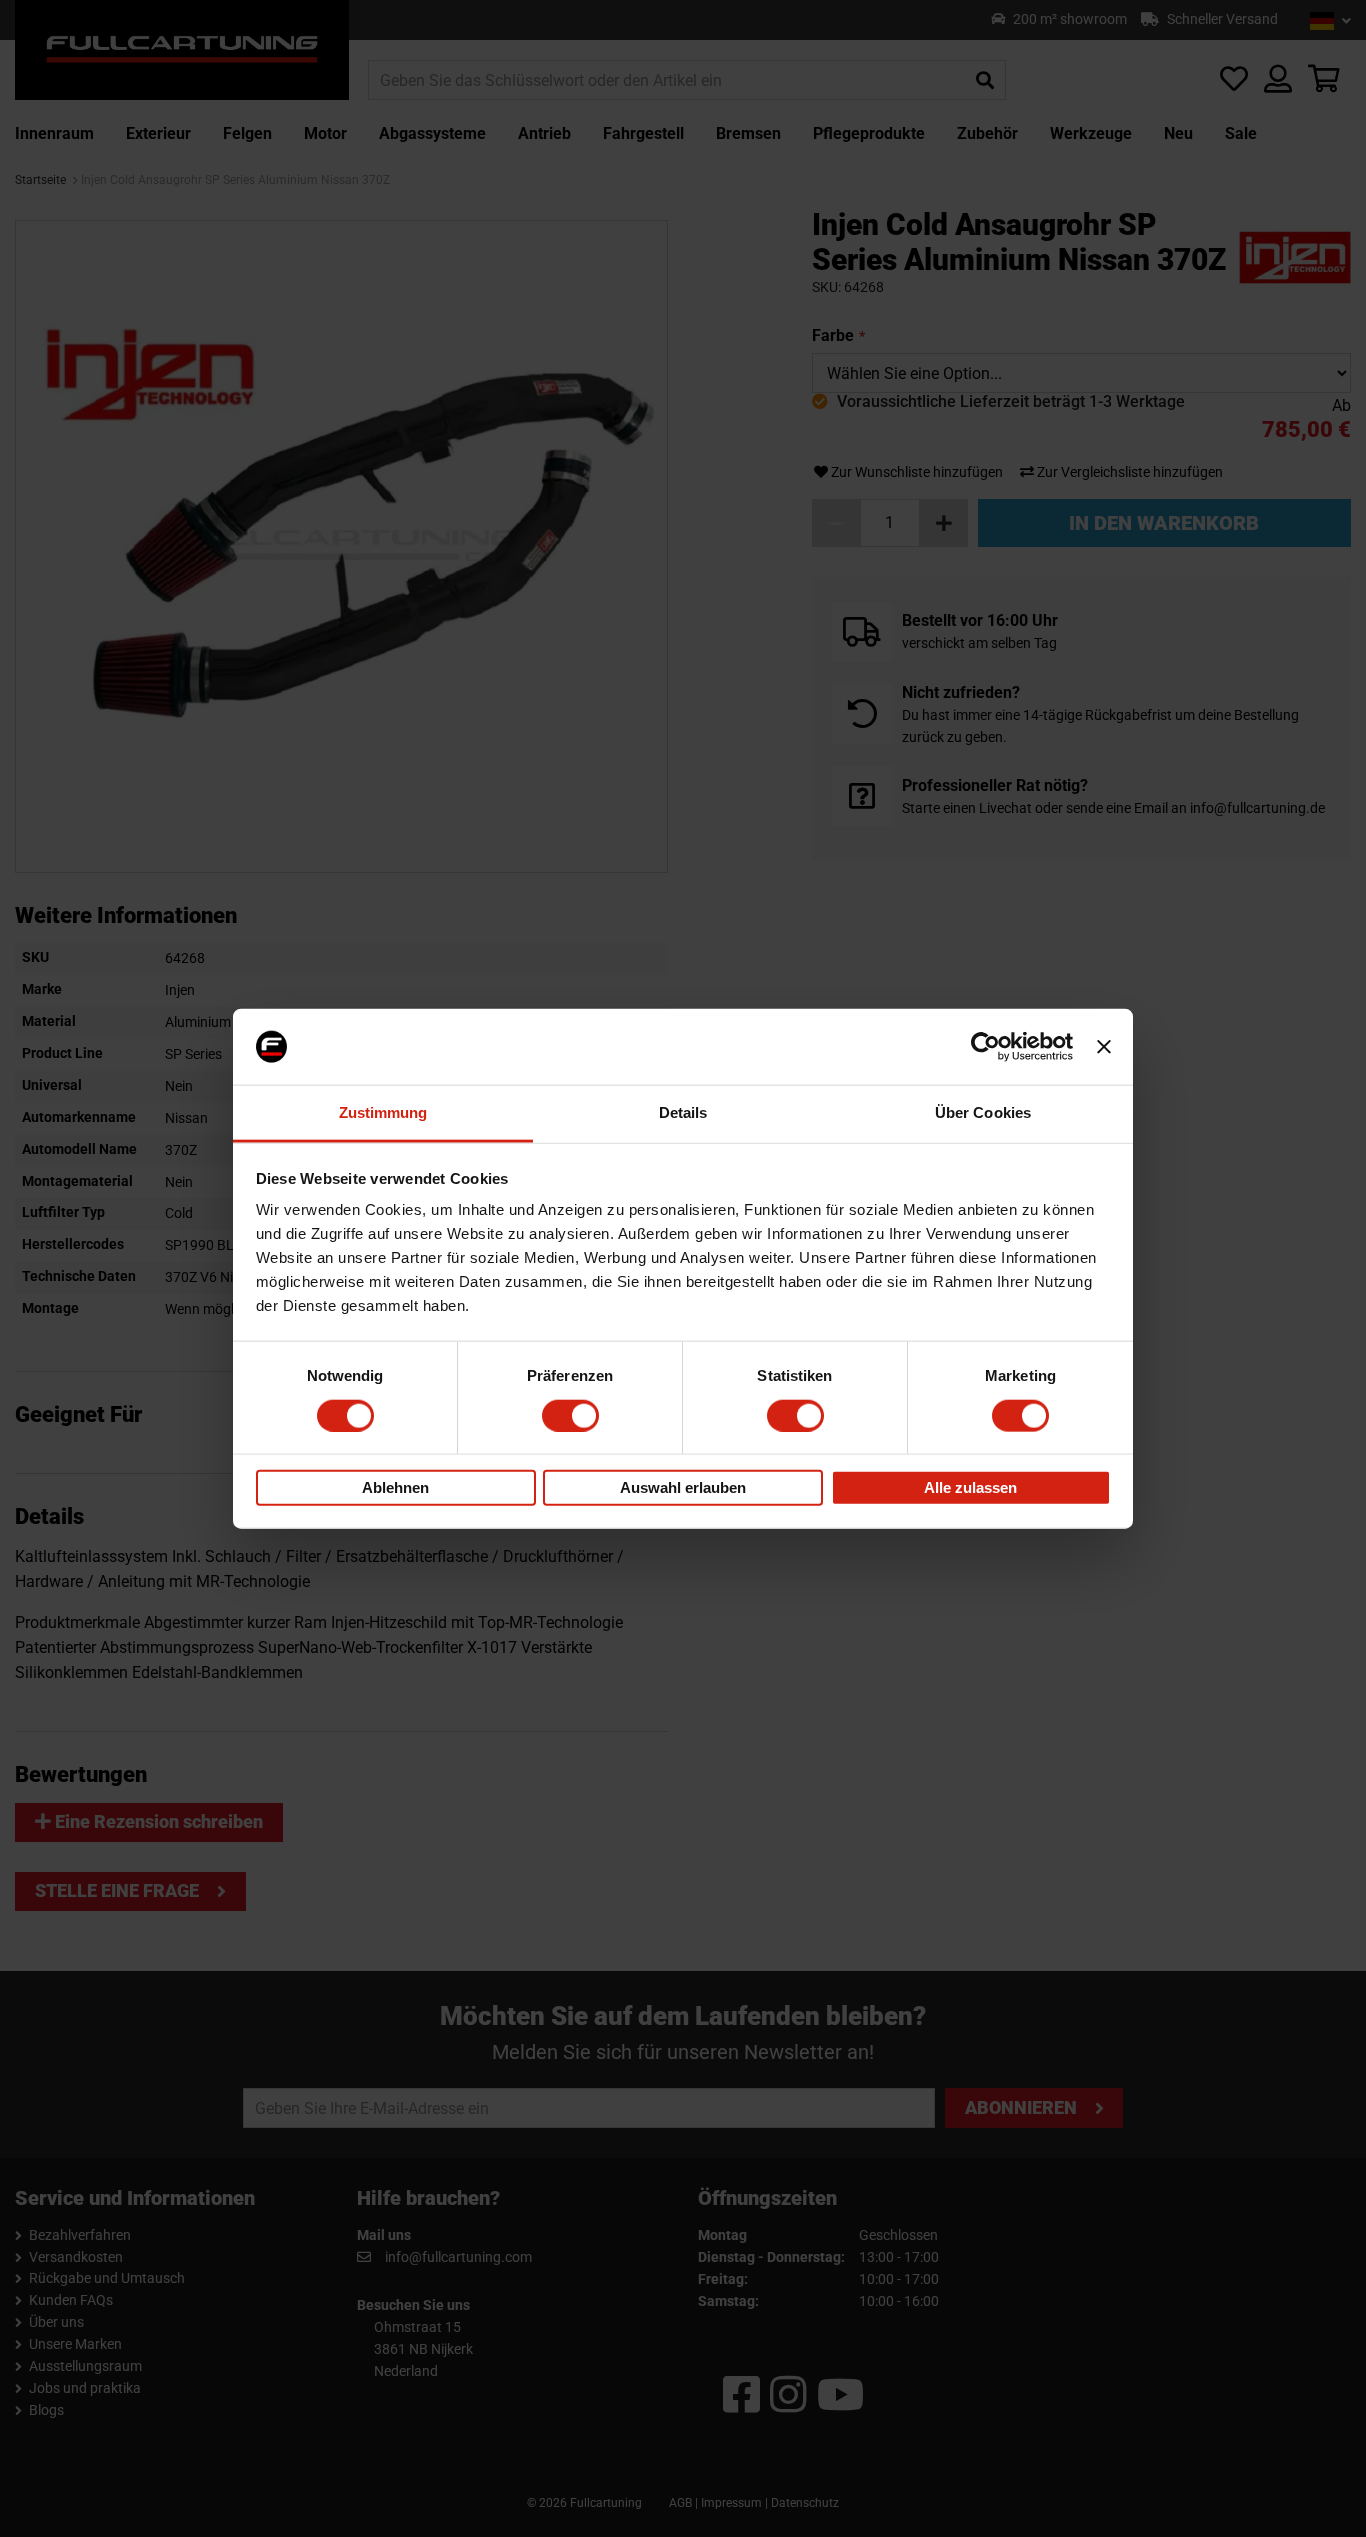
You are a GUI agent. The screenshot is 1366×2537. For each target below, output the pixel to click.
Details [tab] (683, 1112)
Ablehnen (395, 1487)
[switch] (570, 1415)
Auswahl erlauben (683, 1487)
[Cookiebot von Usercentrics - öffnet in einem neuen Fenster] (985, 1047)
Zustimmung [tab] (383, 1112)
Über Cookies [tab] (983, 1112)
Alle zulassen (970, 1487)
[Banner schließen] (1104, 1047)
